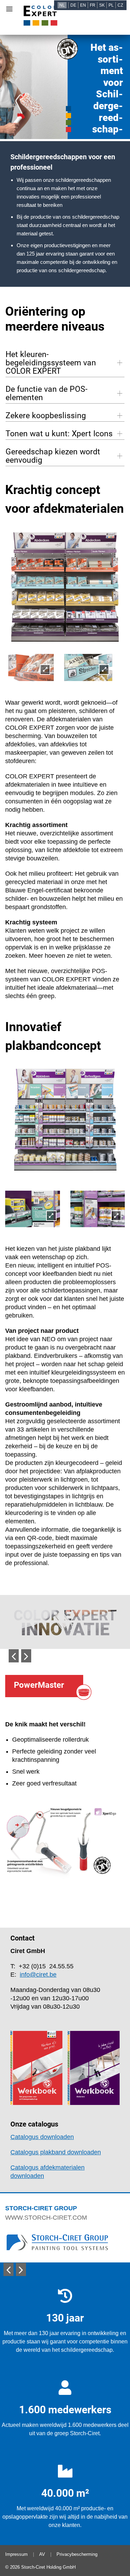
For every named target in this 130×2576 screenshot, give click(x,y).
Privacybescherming (77, 2554)
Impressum (16, 2554)
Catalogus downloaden (42, 2137)
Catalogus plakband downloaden (56, 2152)
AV (42, 2554)
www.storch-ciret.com (46, 2218)
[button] (14, 1656)
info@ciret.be (38, 1975)
